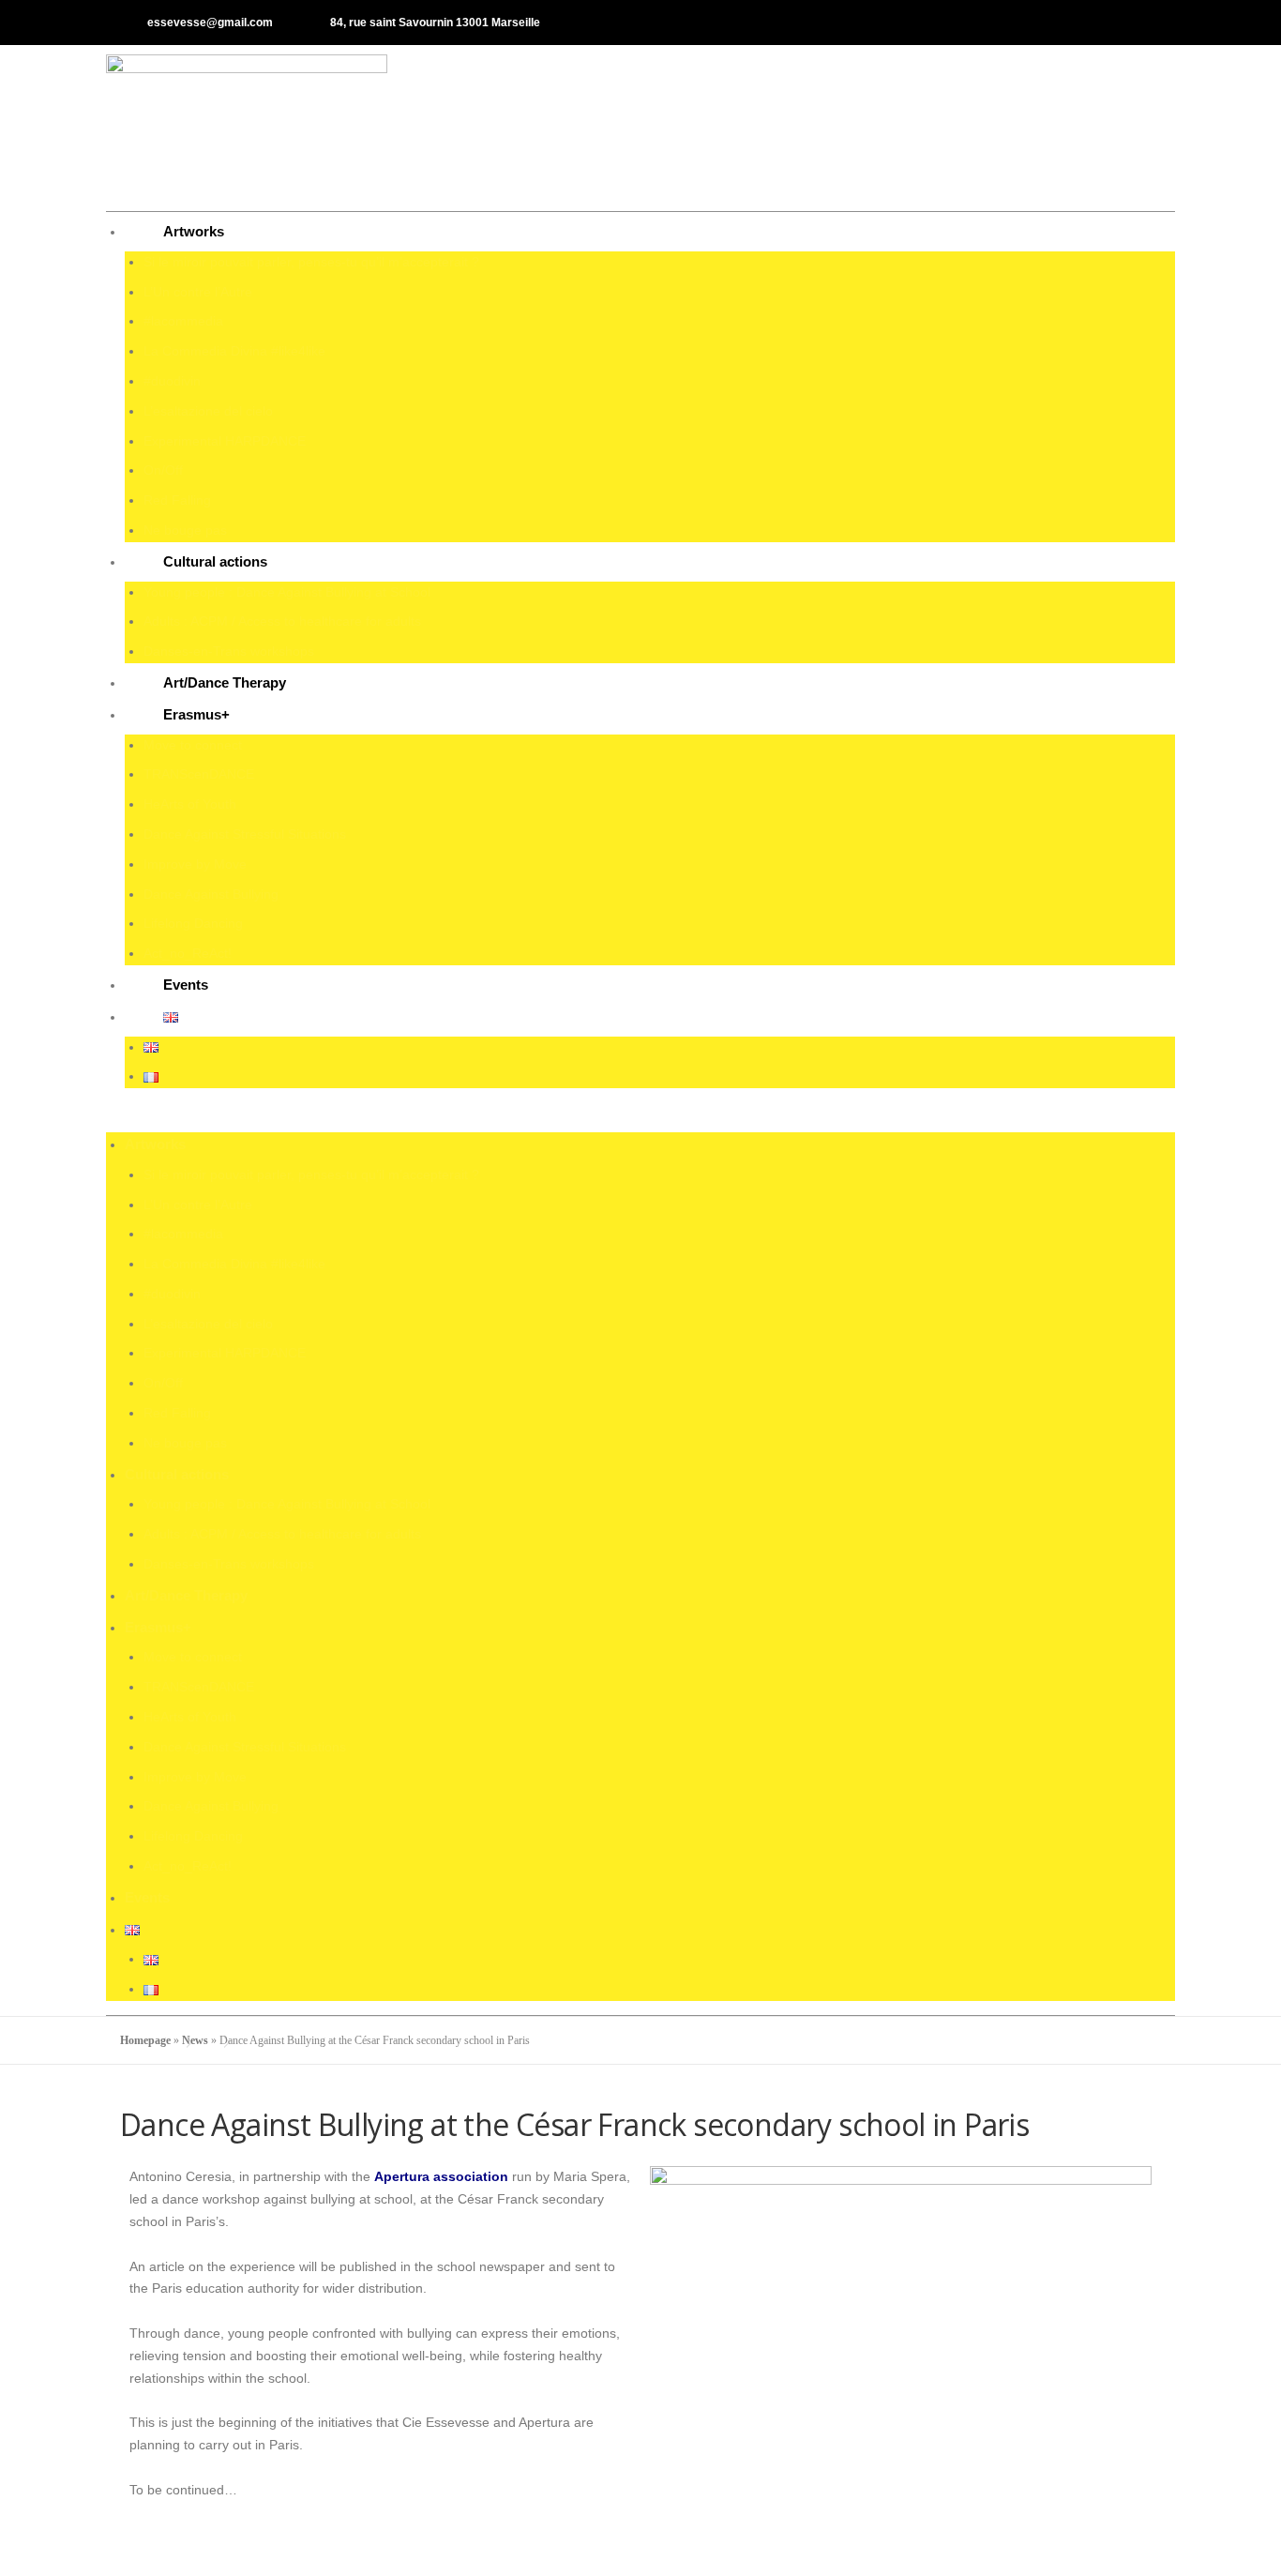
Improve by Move (195, 864)
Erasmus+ (196, 714)
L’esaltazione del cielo (208, 411)
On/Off (163, 470)
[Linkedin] (1091, 23)
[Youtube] (1122, 23)
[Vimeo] (1153, 23)
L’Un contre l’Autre (198, 292)
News (195, 2040)
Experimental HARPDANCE (225, 441)
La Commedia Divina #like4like (234, 351)
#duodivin (172, 381)
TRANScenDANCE (199, 774)
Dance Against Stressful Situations (245, 834)
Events (186, 985)
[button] (640, 1114)
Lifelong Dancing (193, 923)
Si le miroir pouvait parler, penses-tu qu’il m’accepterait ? (311, 262)
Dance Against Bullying (211, 894)
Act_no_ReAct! (188, 953)
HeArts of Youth (190, 804)
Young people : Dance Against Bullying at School (287, 592)
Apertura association (441, 2176)
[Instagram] (1060, 23)
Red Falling (177, 500)
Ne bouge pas (185, 530)
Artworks (194, 231)
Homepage (145, 2040)
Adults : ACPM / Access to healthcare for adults (282, 621)
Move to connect (193, 745)
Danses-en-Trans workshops (229, 651)
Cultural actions (215, 561)
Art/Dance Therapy (225, 682)
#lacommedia (183, 321)
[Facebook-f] (1029, 23)
